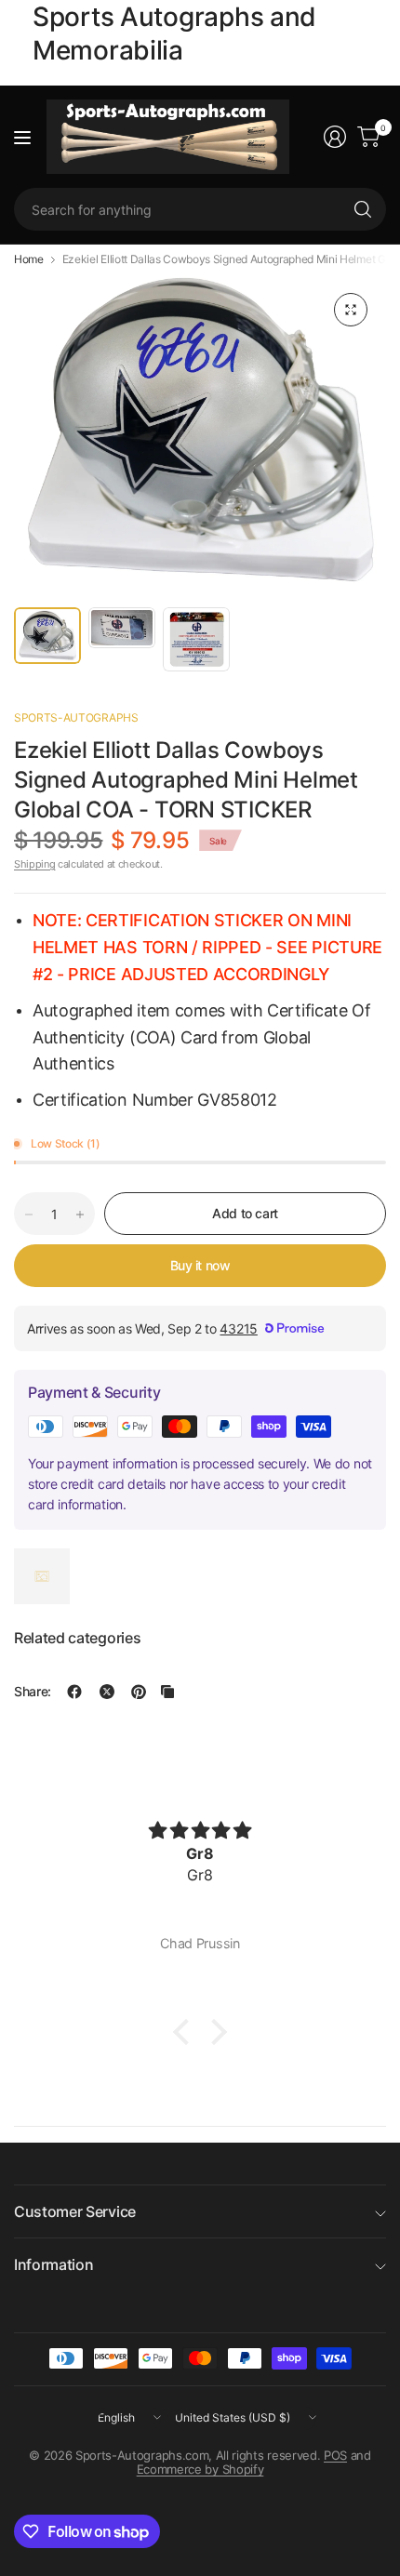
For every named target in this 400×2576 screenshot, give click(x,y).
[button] (186, 2032)
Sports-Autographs (76, 717)
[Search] (363, 209)
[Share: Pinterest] (139, 1692)
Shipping (34, 864)
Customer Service (75, 2211)
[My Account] (335, 137)
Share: (33, 1692)
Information (53, 2264)
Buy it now (200, 1265)
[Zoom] (351, 310)
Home (29, 259)
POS (335, 2455)
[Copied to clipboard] (167, 1692)
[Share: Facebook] (74, 1692)
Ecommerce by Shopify (200, 2469)
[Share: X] (107, 1692)
